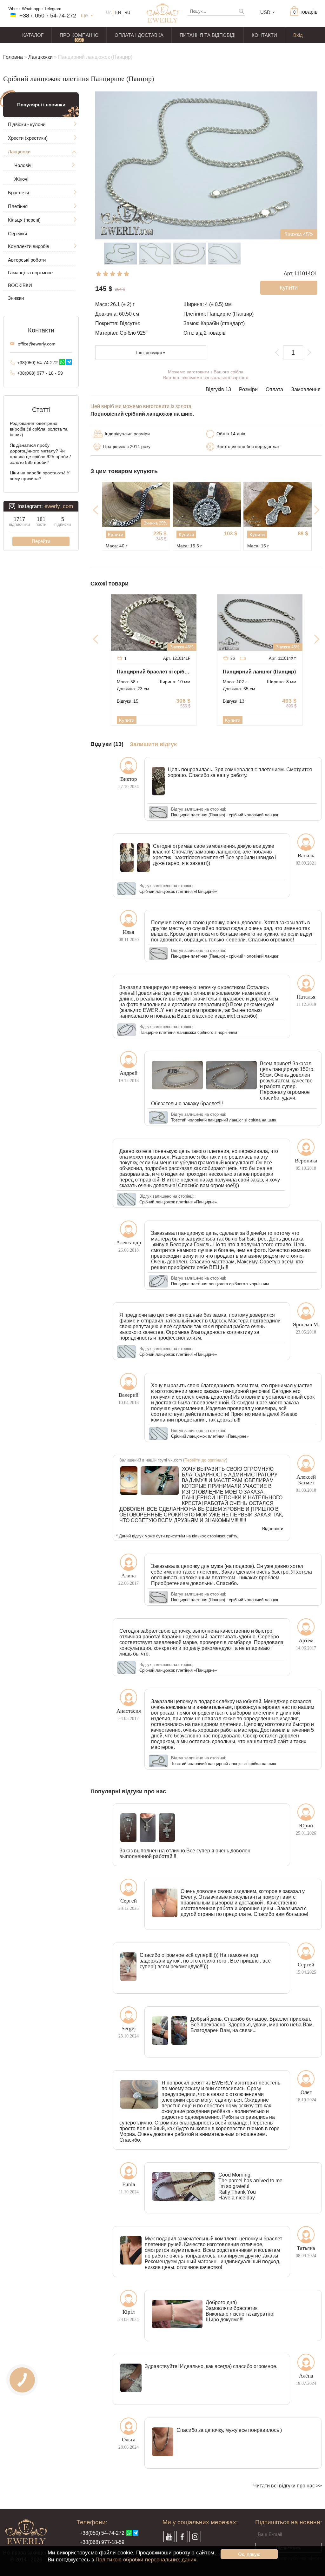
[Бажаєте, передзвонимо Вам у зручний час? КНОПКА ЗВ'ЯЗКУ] (22, 2380)
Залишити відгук (153, 744)
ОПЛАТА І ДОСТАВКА (139, 35)
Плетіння (18, 206)
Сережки (17, 234)
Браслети (18, 193)
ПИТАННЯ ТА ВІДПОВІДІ (208, 35)
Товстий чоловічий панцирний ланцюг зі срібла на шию (224, 1120)
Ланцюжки (40, 57)
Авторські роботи (27, 260)
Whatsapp (31, 9)
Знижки (16, 298)
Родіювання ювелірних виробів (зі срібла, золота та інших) (39, 429)
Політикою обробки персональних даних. (147, 2560)
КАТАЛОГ (33, 35)
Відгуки (128, 701)
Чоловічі (23, 165)
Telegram (53, 9)
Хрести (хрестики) (28, 138)
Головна (13, 57)
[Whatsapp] (62, 362)
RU (127, 13)
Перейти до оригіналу (205, 1460)
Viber (13, 9)
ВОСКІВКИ (20, 285)
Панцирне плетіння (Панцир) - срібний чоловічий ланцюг (225, 815)
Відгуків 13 (218, 389)
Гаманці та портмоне (30, 273)
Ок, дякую (249, 2554)
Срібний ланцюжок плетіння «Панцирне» (178, 891)
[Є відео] (243, 659)
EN (118, 13)
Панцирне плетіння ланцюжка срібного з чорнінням (188, 1032)
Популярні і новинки (41, 105)
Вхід (298, 35)
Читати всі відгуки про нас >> (288, 2486)
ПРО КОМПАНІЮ (79, 35)
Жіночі (21, 179)
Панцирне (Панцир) (230, 314)
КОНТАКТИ (264, 35)
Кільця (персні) (24, 220)
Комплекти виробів (29, 246)
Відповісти (273, 1529)
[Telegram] (69, 362)
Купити (116, 535)
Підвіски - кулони (27, 124)
